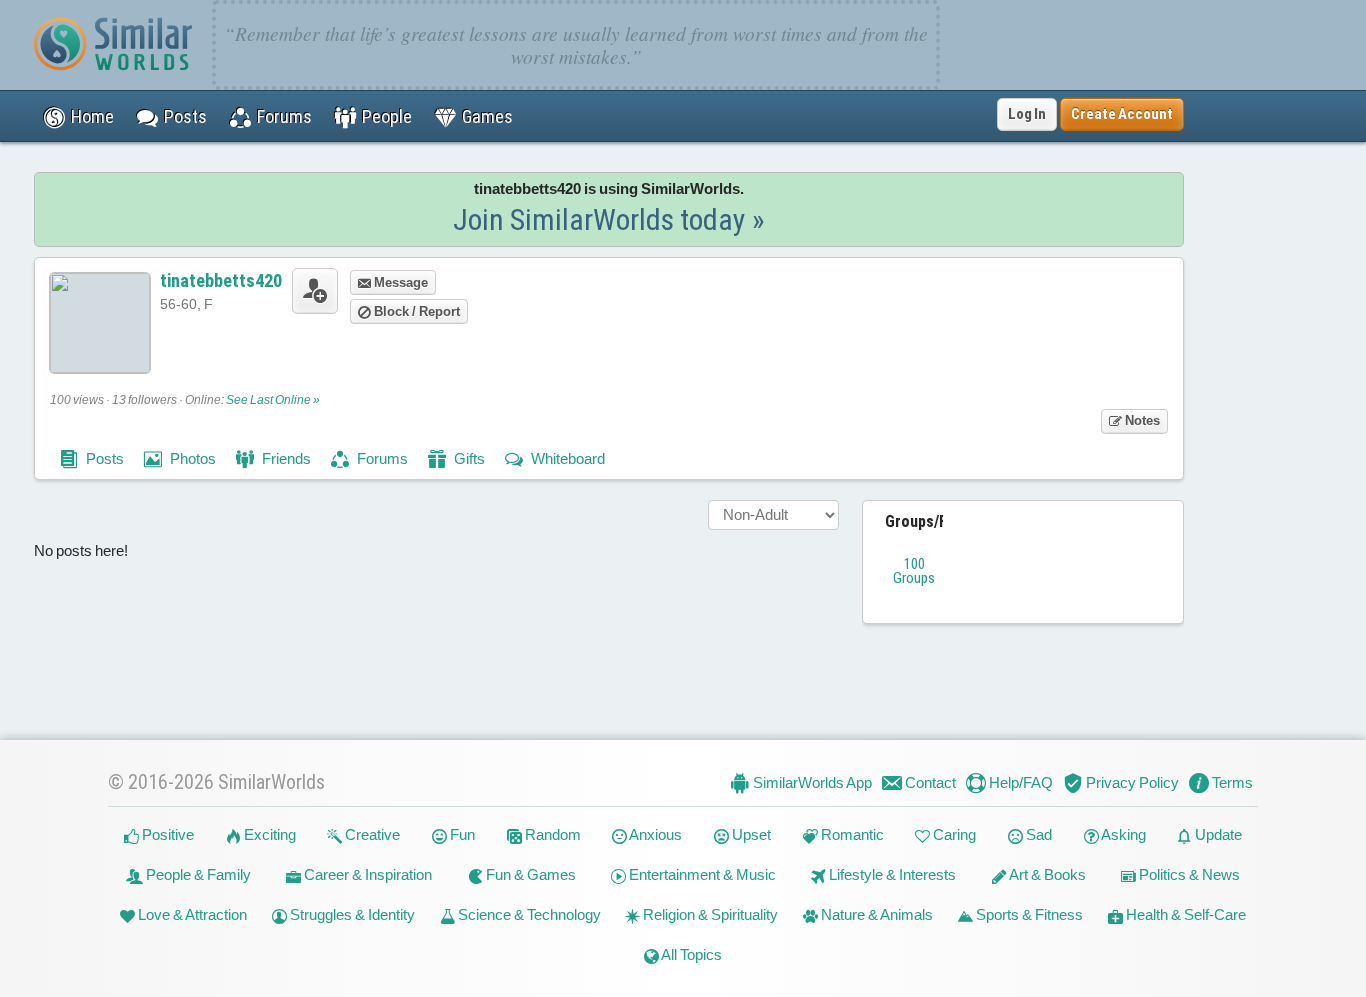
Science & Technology (528, 914)
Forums (381, 458)
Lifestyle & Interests (891, 874)
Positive (166, 834)
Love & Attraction (191, 914)
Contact (929, 782)
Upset (750, 834)
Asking (1122, 834)
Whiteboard (566, 458)
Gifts (468, 458)
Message (399, 282)
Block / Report (415, 311)
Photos (191, 458)
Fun (461, 834)
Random (551, 834)
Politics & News (1188, 874)
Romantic (851, 834)
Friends (285, 458)
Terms (1231, 782)
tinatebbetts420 (221, 280)
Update (1217, 834)
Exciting (268, 834)
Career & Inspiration (366, 874)
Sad (1037, 834)
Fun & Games (529, 874)
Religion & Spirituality (709, 914)
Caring (953, 834)
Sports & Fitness (1028, 914)
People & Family (197, 874)
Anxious (654, 834)
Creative (371, 834)
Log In (1027, 114)
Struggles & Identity (351, 914)
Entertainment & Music (701, 874)
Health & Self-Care (1184, 914)
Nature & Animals (875, 914)
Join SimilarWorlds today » (609, 219)
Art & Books (1046, 874)
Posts (103, 458)
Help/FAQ (1019, 782)
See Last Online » (273, 400)
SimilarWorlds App (811, 782)
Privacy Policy (1131, 782)
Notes (1141, 420)
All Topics (690, 954)
